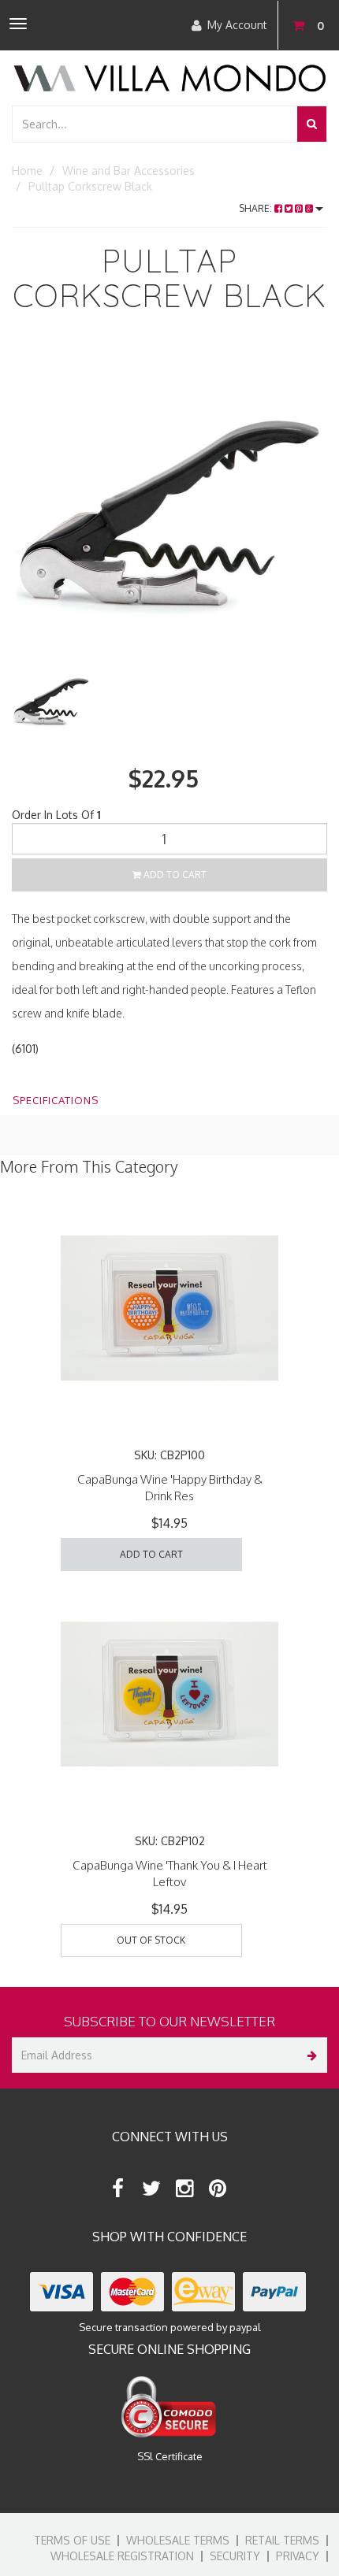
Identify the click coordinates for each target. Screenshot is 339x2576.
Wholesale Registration (122, 2556)
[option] (169, 502)
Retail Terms (282, 2540)
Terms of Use (72, 2540)
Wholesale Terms (178, 2540)
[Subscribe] (309, 2055)
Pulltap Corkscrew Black (90, 186)
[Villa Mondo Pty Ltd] (169, 77)
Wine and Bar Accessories (129, 170)
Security (235, 2556)
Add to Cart (174, 875)
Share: (257, 208)
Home (27, 170)
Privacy (298, 2556)
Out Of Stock (151, 1940)
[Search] (312, 124)
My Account (237, 25)
